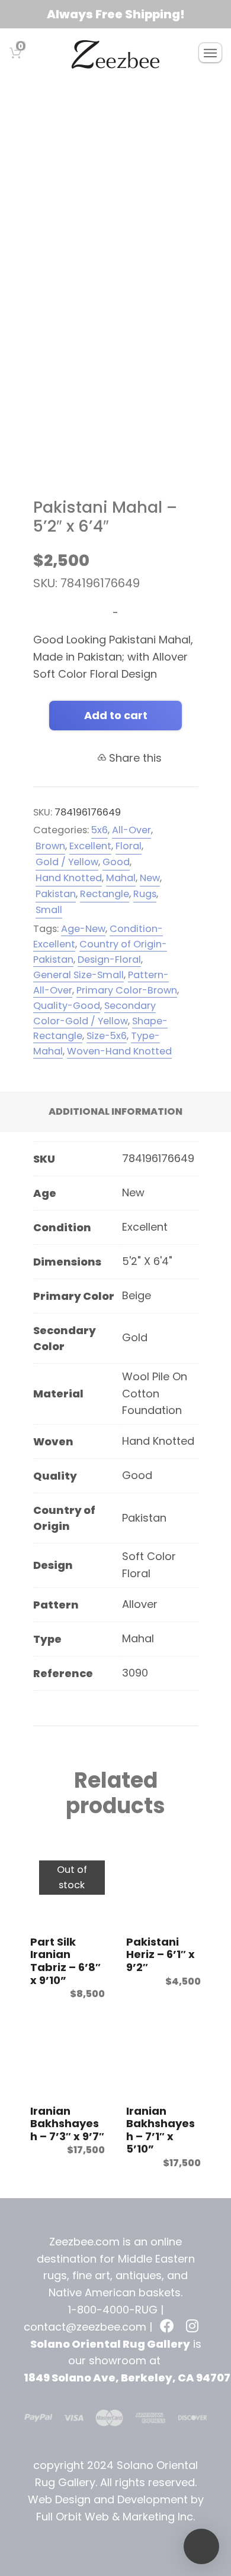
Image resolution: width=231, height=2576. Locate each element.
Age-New (83, 929)
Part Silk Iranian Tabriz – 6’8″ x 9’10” (65, 1961)
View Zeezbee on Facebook (168, 2327)
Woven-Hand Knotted (119, 1051)
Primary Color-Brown (127, 990)
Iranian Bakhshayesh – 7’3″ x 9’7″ (67, 2124)
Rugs (79, 97)
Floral (129, 846)
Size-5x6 (107, 1036)
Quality (118, 97)
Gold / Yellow (67, 862)
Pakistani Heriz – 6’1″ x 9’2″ (161, 1954)
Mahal (121, 878)
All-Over (131, 830)
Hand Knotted (69, 878)
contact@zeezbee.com (85, 2327)
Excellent (90, 846)
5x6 (100, 830)
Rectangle (105, 894)
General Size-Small (78, 975)
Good (159, 97)
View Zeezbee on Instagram (194, 2327)
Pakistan (56, 894)
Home (43, 97)
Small (49, 910)
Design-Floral (109, 959)
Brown (50, 846)
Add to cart (116, 715)
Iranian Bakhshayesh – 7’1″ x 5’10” (161, 2130)
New (150, 878)
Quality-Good (67, 1006)
